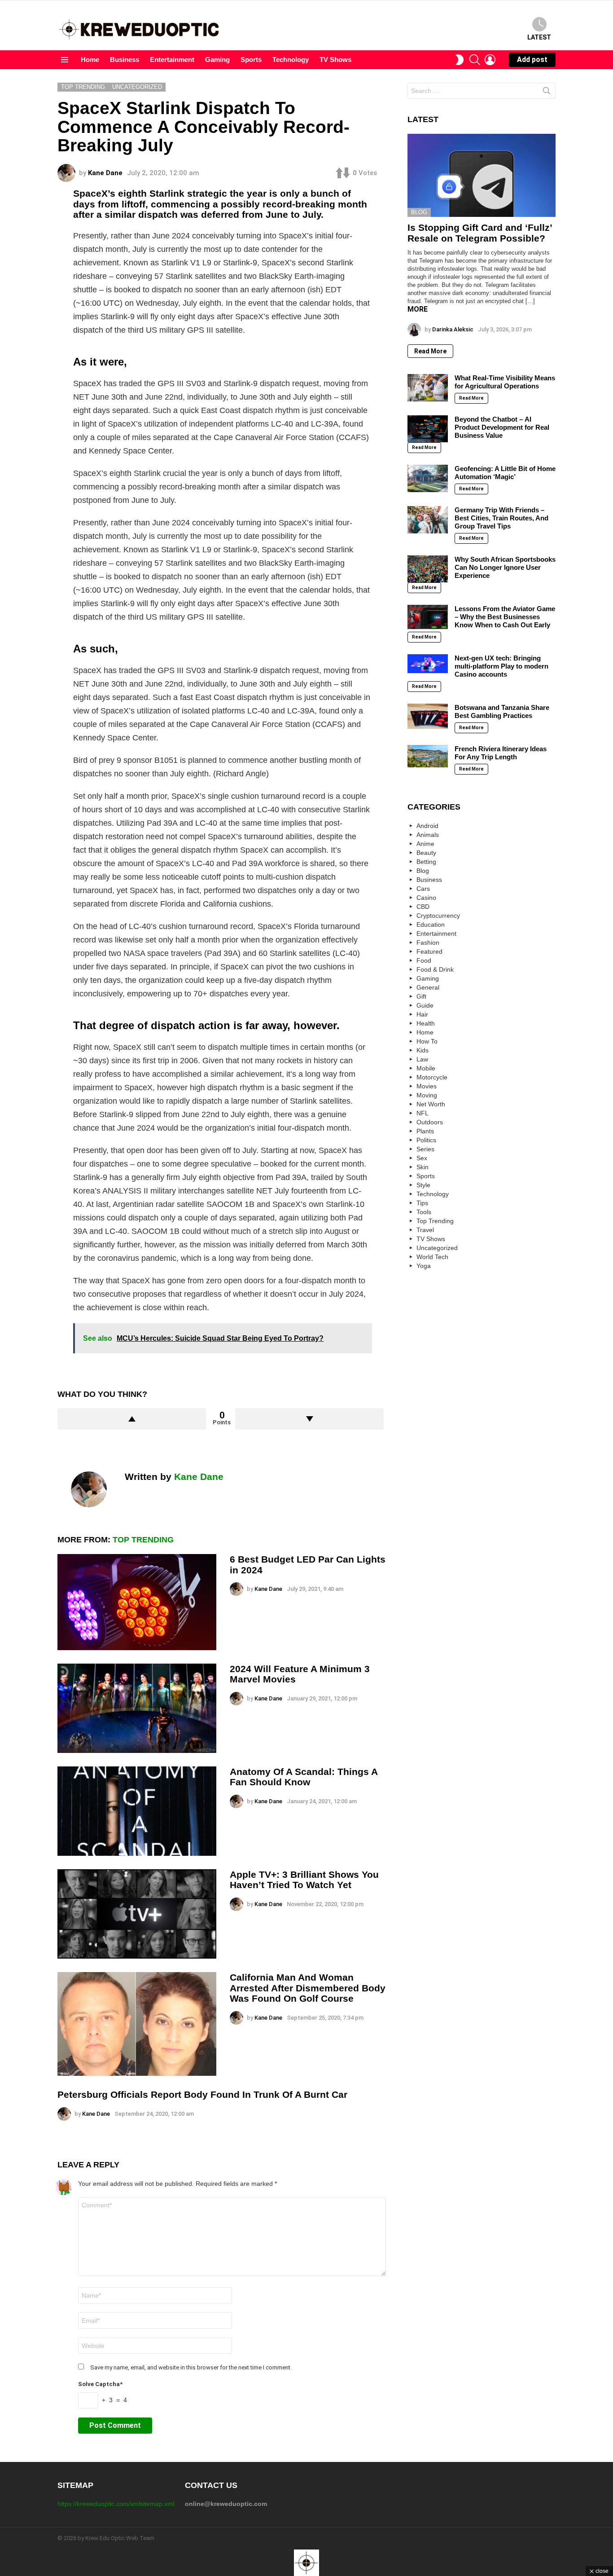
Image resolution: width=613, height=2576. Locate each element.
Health (426, 1023)
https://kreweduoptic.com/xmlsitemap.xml (116, 2504)
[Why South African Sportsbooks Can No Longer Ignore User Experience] (428, 569)
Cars (423, 889)
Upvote (132, 1419)
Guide (425, 1005)
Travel (425, 1230)
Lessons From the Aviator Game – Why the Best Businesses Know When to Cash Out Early (505, 617)
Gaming (217, 59)
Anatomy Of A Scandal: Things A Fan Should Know (304, 1777)
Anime (425, 844)
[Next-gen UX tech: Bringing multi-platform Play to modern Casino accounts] (428, 663)
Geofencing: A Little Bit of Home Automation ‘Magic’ (505, 473)
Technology (291, 59)
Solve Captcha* (100, 2384)
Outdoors (430, 1122)
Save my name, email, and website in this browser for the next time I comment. (191, 2367)
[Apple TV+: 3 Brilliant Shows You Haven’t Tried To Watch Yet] (137, 1914)
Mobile (426, 1068)
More (418, 309)
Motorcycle (432, 1077)
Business (125, 59)
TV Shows (335, 59)
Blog (419, 212)
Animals (428, 835)
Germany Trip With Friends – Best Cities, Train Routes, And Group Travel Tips (501, 518)
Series (425, 1149)
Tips (422, 1203)
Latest (539, 37)
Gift (421, 996)
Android (427, 826)
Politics (426, 1140)
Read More (430, 351)
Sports (251, 59)
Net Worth (431, 1104)
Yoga (424, 1266)
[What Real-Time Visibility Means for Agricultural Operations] (428, 388)
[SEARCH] (475, 60)
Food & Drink (435, 969)
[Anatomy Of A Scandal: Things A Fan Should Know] (137, 1811)
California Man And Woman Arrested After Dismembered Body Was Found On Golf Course (308, 1988)
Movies (427, 1086)
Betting (426, 862)
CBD (423, 907)
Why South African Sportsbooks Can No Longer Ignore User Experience (505, 567)
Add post (532, 59)
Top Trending (143, 1540)
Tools (424, 1212)
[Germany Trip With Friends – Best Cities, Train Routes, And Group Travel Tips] (428, 520)
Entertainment (172, 59)
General (428, 987)
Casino (426, 898)
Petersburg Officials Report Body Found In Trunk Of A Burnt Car (202, 2094)
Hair (422, 1014)
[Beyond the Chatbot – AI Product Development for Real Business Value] (428, 429)
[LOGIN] (490, 60)
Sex (422, 1158)
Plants (425, 1131)
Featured (429, 951)
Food (424, 960)
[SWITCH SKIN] (460, 60)
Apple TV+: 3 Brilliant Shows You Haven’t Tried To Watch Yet (304, 1880)
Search (547, 92)
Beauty (426, 853)
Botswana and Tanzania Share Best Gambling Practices (502, 711)
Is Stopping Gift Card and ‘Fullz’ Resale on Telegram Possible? (480, 233)
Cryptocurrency (438, 916)
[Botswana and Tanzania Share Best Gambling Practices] (428, 716)
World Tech (432, 1257)
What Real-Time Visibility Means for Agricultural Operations (505, 382)
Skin (423, 1167)
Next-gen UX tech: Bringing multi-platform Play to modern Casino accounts (501, 666)
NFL (423, 1113)
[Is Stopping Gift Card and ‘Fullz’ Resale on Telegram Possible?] (482, 176)
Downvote (309, 1419)
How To (427, 1041)
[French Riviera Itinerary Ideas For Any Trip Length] (428, 756)
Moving (427, 1095)
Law (422, 1059)
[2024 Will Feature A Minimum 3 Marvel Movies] (137, 1708)
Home (90, 59)
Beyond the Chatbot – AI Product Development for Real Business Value (502, 427)
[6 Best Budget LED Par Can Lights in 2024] (137, 1602)
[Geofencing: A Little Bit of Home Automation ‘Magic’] (428, 478)
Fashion (428, 942)
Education (431, 925)
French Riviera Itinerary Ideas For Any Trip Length (501, 753)
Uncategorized (437, 1248)
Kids (423, 1050)
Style (423, 1185)
